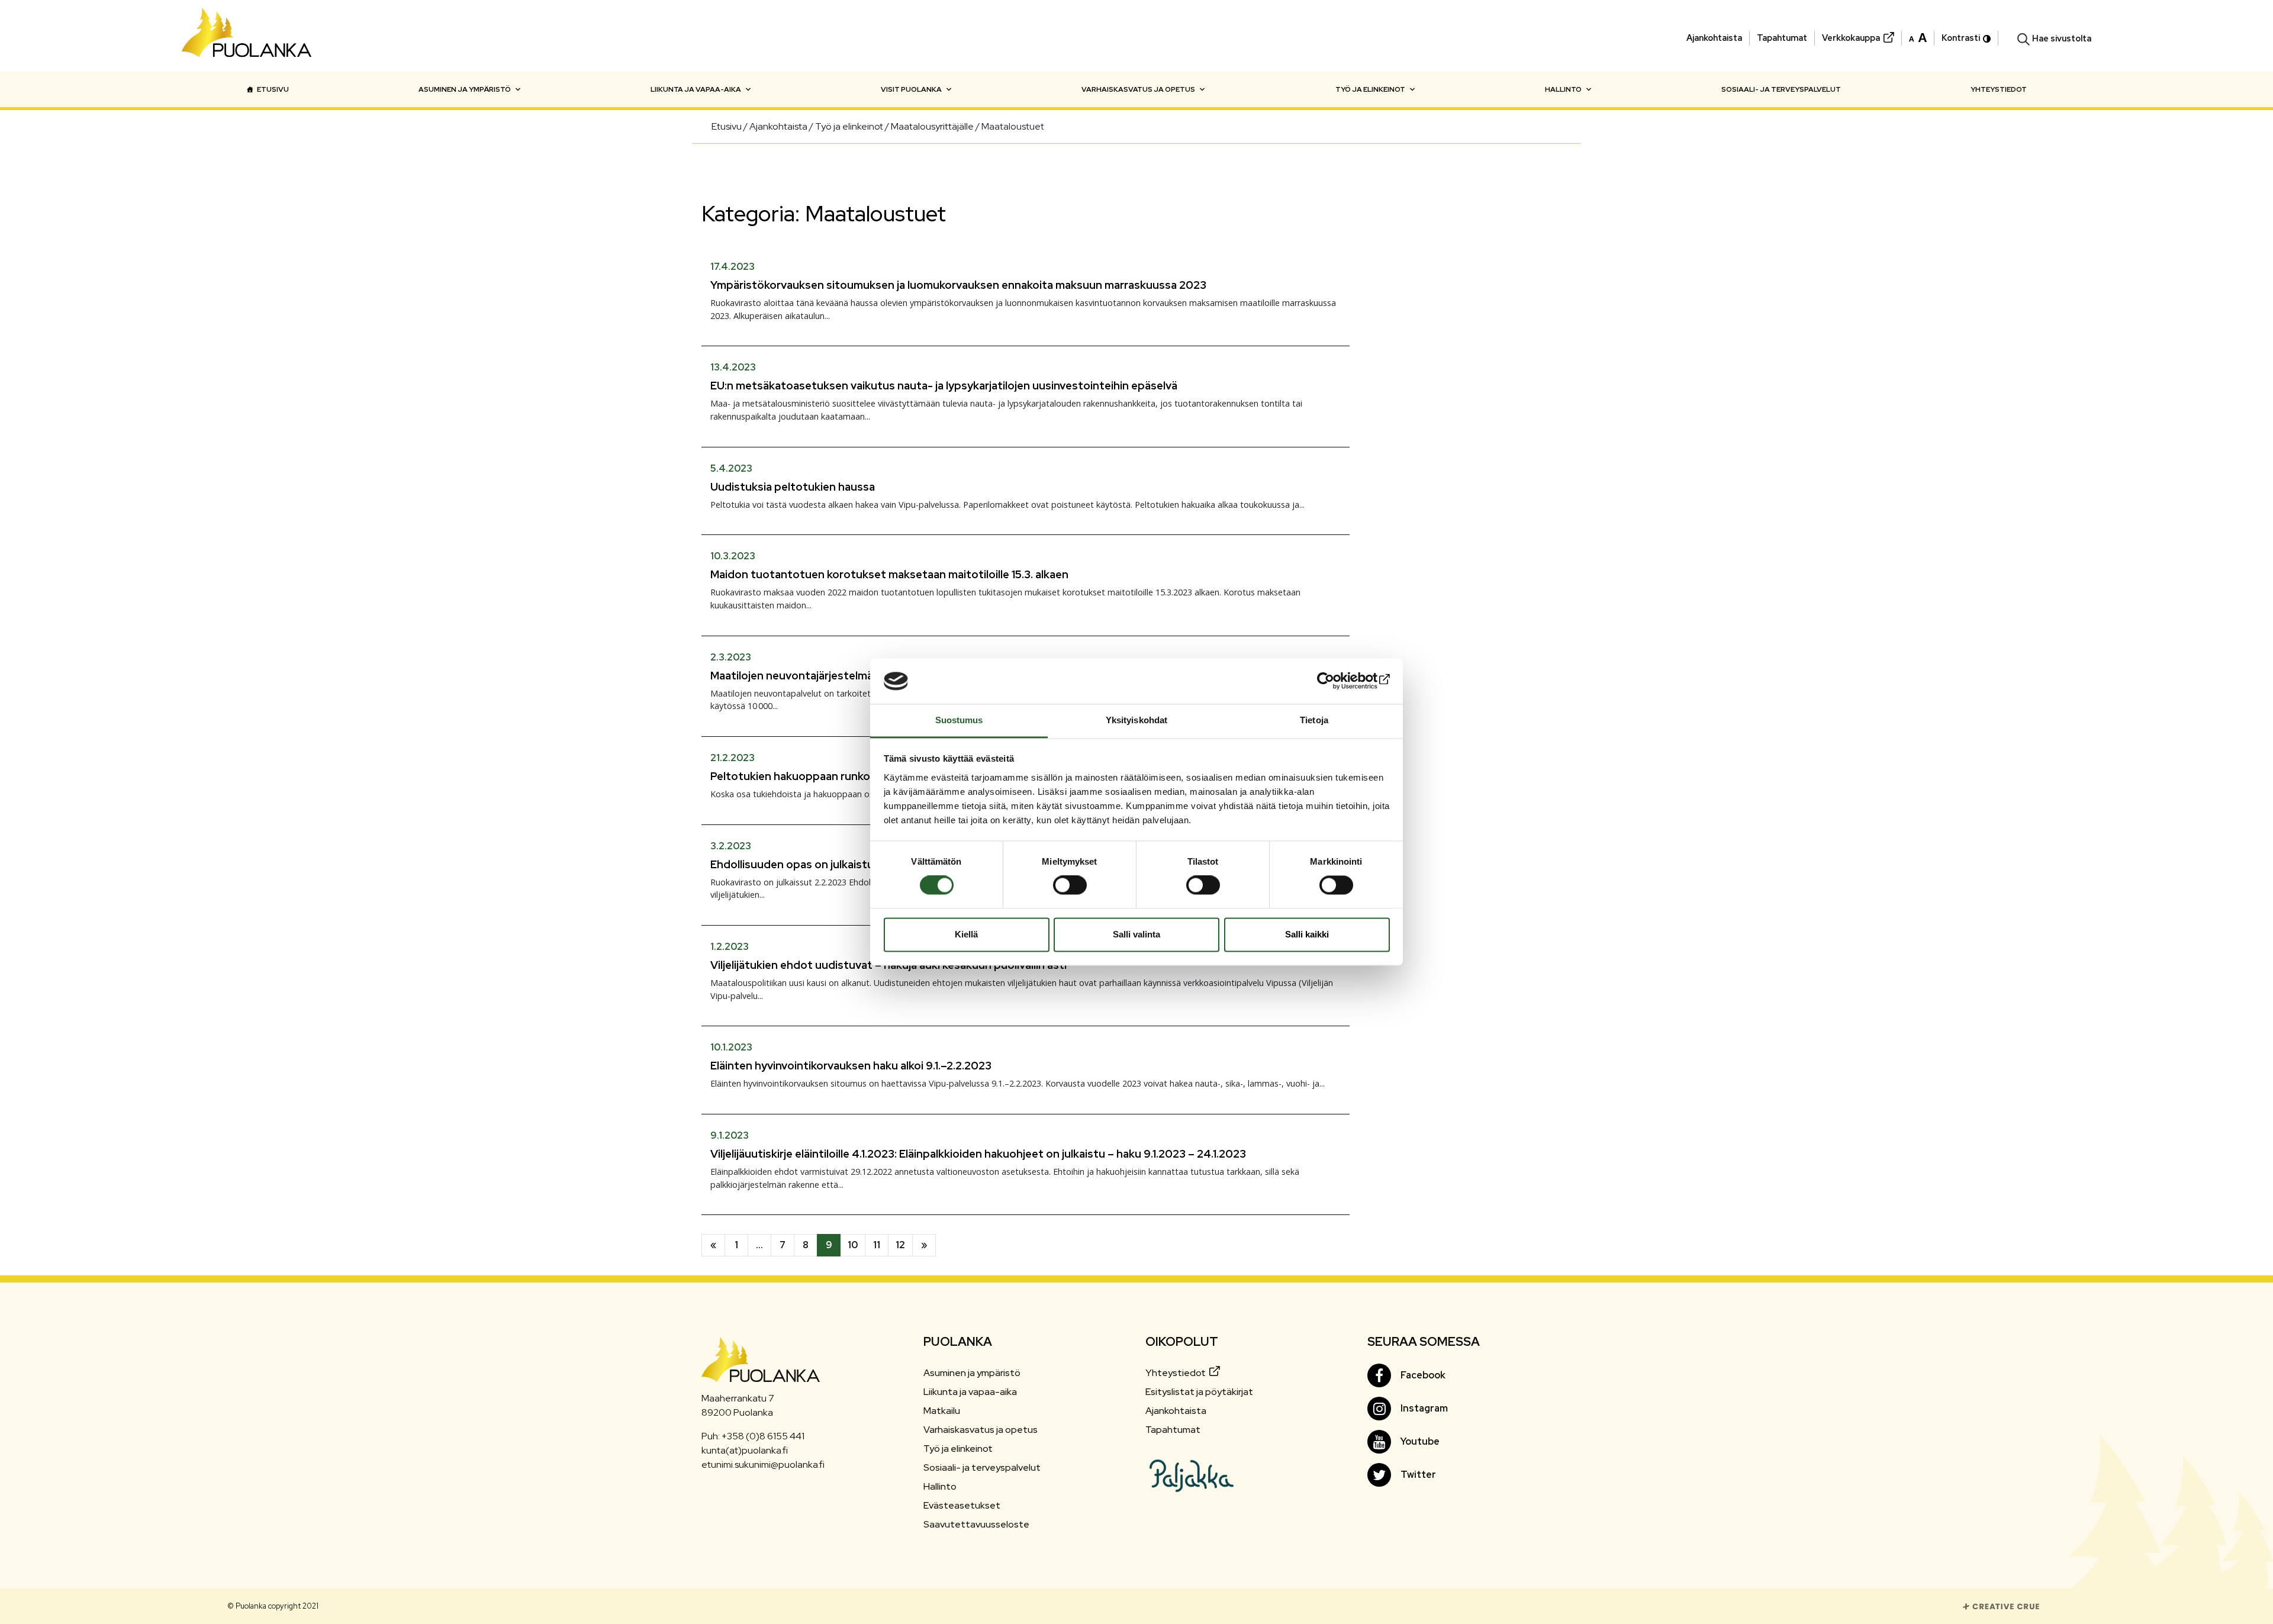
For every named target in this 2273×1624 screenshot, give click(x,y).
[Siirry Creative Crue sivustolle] (2001, 1605)
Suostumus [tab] (959, 720)
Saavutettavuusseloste (976, 1524)
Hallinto (1563, 89)
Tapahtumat (1782, 38)
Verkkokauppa (1851, 38)
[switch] (1070, 885)
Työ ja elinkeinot (1370, 89)
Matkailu (942, 1411)
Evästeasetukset (962, 1505)
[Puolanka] (247, 36)
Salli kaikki (1307, 934)
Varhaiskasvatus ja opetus (1138, 89)
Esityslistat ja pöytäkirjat (1199, 1392)
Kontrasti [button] (1961, 38)
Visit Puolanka (911, 89)
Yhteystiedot (1999, 89)
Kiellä (966, 934)
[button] (1918, 37)
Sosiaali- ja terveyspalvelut (1781, 89)
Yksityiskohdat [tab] (1136, 720)
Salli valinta (1136, 934)
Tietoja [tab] (1314, 720)
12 (900, 1245)
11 (877, 1245)
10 (853, 1245)
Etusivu (273, 89)
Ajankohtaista (1714, 38)
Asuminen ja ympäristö (465, 89)
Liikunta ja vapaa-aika (696, 89)
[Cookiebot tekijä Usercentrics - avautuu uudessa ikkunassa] (1338, 681)
